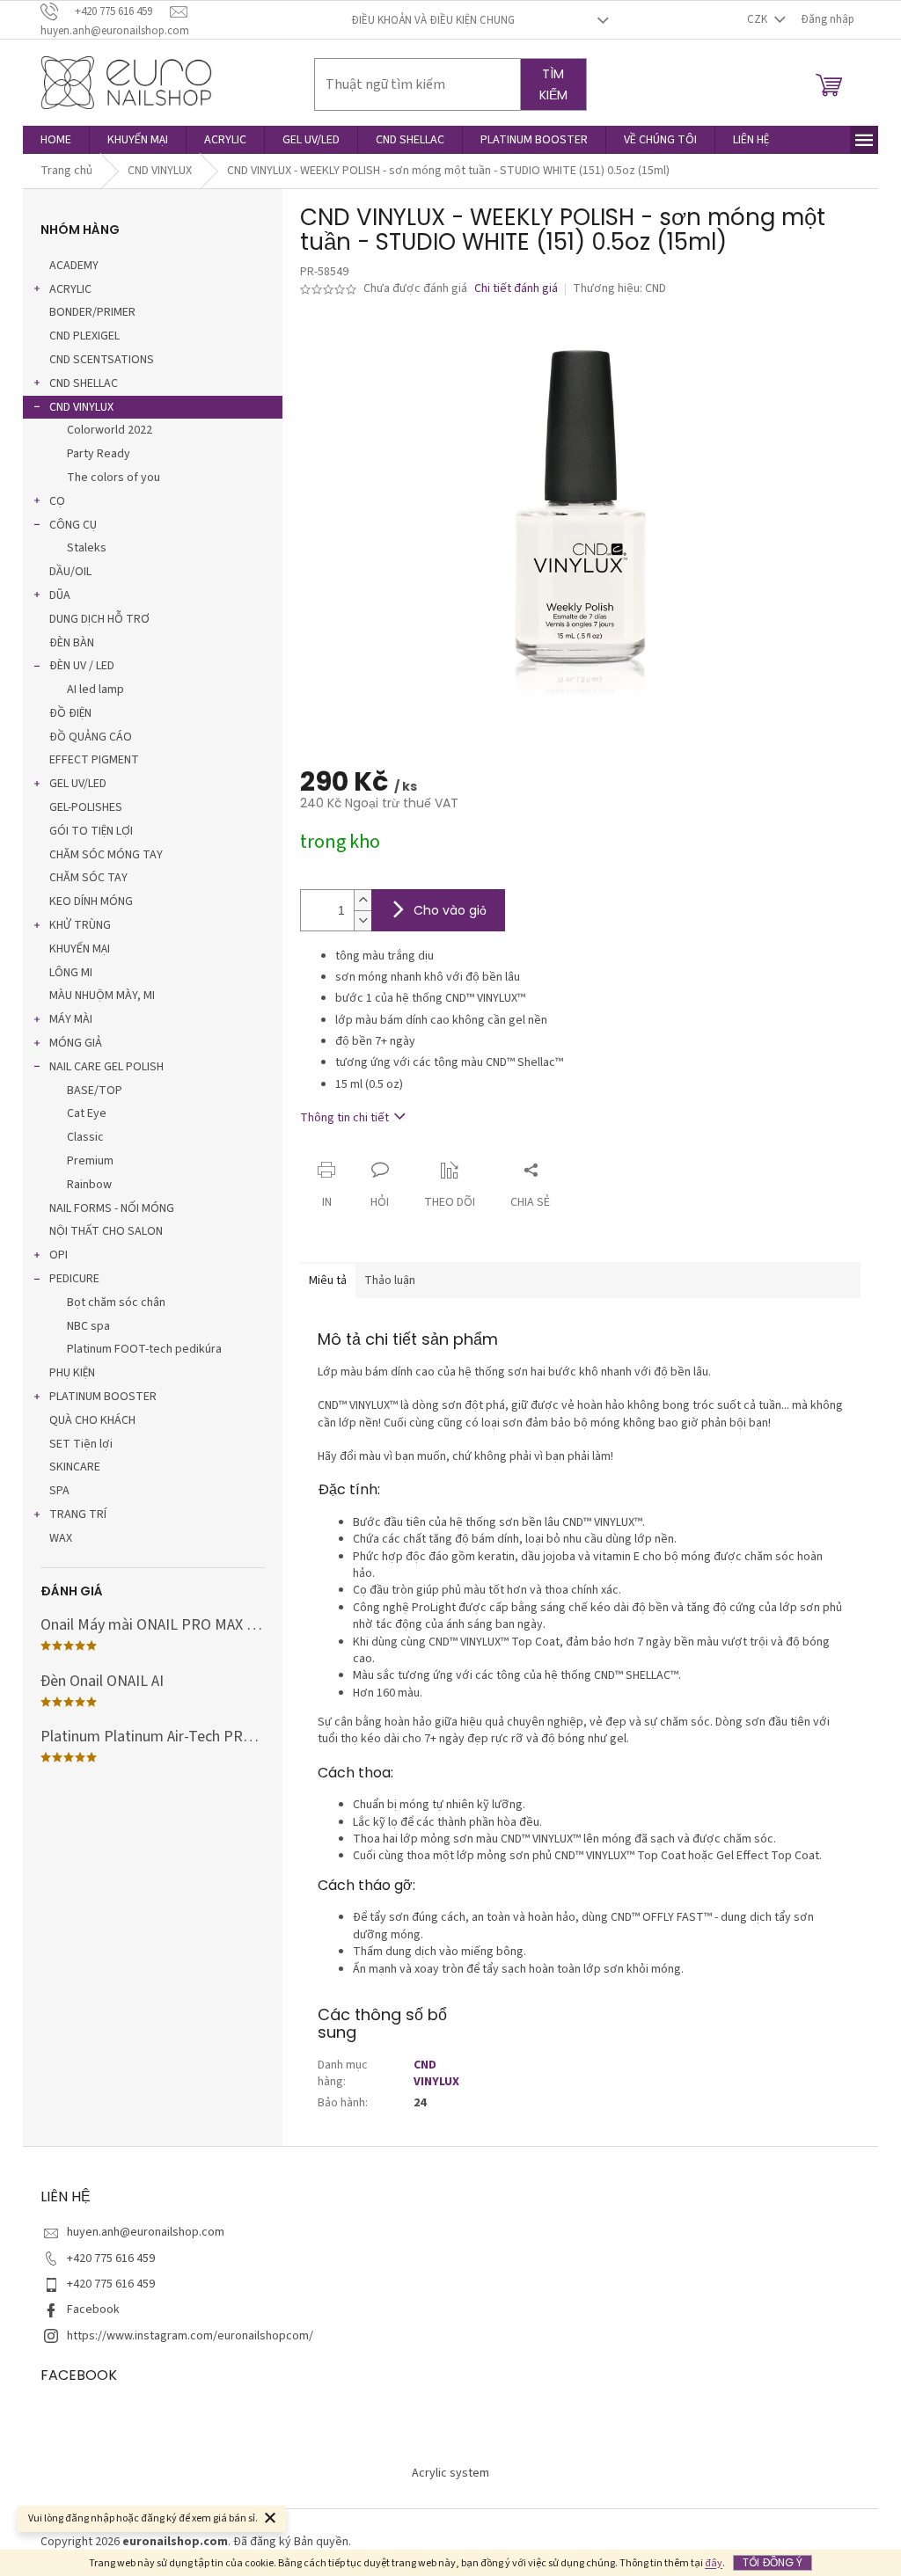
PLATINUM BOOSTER (103, 1397)
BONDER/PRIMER (92, 312)
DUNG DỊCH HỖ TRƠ (99, 619)
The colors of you (114, 478)
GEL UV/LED (78, 784)
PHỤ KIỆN (72, 1373)
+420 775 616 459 (111, 2259)
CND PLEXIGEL (84, 336)
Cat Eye (87, 1113)
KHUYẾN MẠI (80, 949)
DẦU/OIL (70, 572)
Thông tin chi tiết (344, 1118)
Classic (85, 1137)
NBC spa (88, 1326)
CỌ (57, 501)
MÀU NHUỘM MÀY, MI (102, 996)
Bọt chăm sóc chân (116, 1303)
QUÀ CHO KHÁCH (92, 1420)
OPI (59, 1255)
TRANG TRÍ (78, 1514)
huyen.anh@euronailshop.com (146, 2232)
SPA (59, 1491)
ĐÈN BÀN (72, 643)
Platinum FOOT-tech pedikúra (144, 1349)
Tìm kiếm (553, 84)
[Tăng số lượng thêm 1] (363, 900)
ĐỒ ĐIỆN (70, 713)
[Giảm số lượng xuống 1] (363, 920)
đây (714, 2563)
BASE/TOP (95, 1091)
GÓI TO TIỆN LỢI (91, 831)
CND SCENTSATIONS (102, 360)
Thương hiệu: (619, 288)
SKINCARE (75, 1467)
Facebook (93, 2310)
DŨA (60, 595)
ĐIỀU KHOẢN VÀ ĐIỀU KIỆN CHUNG (433, 20)
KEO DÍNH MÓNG (91, 901)
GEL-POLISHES (86, 807)
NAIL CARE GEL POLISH (106, 1067)
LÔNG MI (71, 973)
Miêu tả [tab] (328, 1281)
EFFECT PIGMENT (94, 760)
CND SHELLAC (84, 383)
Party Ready (99, 454)
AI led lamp (95, 690)
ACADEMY (74, 266)
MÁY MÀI (71, 1019)
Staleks (87, 548)
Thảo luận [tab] (390, 1281)
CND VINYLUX (81, 407)
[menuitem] (56, 140)
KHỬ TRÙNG (80, 925)
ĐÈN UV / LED (82, 666)
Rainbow (89, 1185)
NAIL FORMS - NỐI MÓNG (112, 1208)
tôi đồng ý (773, 2562)
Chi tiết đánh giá (516, 289)
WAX (61, 1538)
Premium (90, 1161)
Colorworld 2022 (110, 430)
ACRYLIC (70, 289)
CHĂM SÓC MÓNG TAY (106, 855)
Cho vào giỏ (450, 910)
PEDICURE (74, 1279)
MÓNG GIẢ (76, 1043)
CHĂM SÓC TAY (88, 878)
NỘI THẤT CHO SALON (106, 1231)
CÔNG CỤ (73, 525)
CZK (758, 19)
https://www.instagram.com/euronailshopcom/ (190, 2336)
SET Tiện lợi (81, 1444)
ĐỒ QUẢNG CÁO (91, 737)
